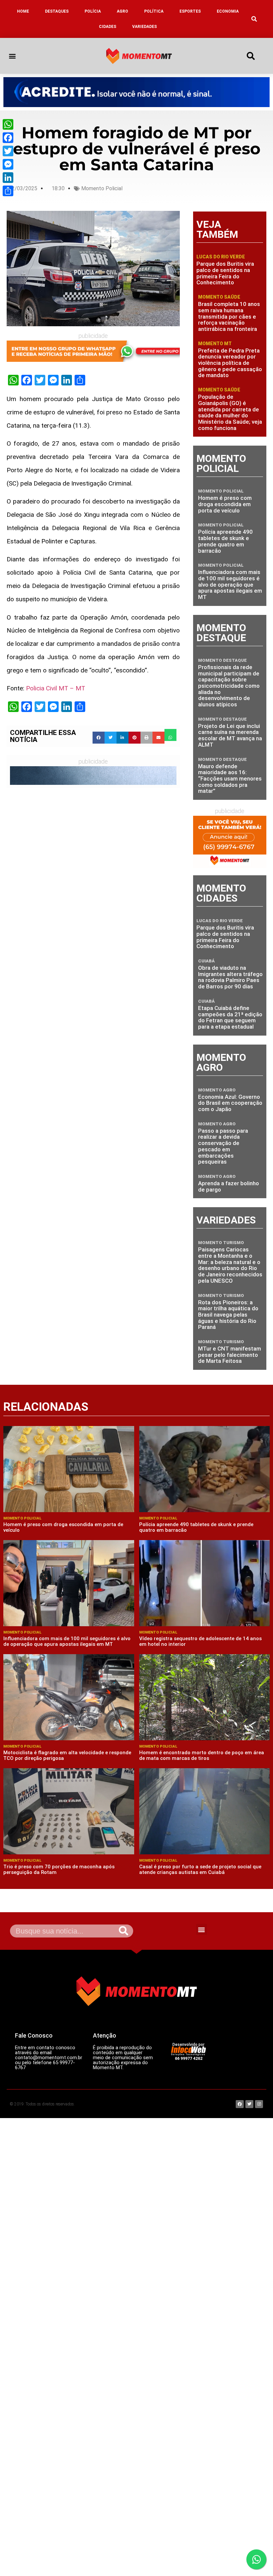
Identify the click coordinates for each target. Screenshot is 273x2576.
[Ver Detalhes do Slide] (136, 92)
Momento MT (215, 344)
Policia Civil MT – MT (56, 688)
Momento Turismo (221, 1243)
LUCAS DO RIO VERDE (221, 257)
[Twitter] (8, 151)
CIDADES (108, 27)
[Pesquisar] (124, 1931)
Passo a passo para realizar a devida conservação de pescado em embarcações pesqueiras (223, 1146)
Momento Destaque (222, 660)
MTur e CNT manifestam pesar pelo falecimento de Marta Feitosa (230, 1355)
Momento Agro (217, 1090)
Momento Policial (102, 188)
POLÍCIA (93, 11)
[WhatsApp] (8, 124)
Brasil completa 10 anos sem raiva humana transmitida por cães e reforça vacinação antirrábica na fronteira (229, 316)
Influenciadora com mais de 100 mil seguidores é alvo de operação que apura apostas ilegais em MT (230, 584)
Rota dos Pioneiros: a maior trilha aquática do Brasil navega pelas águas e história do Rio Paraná (228, 1315)
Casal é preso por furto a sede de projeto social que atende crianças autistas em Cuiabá (200, 1869)
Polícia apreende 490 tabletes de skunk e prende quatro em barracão (225, 541)
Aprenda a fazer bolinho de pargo (229, 1186)
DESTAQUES (57, 11)
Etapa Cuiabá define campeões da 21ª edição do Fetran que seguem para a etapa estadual (230, 1017)
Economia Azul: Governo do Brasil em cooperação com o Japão (230, 1103)
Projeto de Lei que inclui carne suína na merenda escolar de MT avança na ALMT (230, 735)
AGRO (123, 11)
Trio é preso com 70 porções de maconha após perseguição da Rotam (59, 1869)
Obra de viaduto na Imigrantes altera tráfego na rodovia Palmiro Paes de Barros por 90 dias (230, 977)
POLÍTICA (154, 11)
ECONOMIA (228, 11)
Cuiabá (206, 961)
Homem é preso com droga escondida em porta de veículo (225, 504)
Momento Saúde (219, 297)
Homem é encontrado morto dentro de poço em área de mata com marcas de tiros (202, 1755)
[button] (254, 19)
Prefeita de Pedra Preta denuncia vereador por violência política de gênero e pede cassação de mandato (230, 363)
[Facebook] (8, 138)
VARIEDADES (144, 27)
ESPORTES (190, 11)
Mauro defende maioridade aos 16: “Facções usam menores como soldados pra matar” (230, 779)
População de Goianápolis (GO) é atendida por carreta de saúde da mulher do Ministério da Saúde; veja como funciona (230, 412)
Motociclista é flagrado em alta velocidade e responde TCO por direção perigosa (67, 1755)
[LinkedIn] (8, 178)
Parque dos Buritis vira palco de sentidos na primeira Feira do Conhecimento (225, 273)
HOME (23, 11)
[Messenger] (8, 164)
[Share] (8, 191)
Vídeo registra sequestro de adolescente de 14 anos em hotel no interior (200, 1641)
